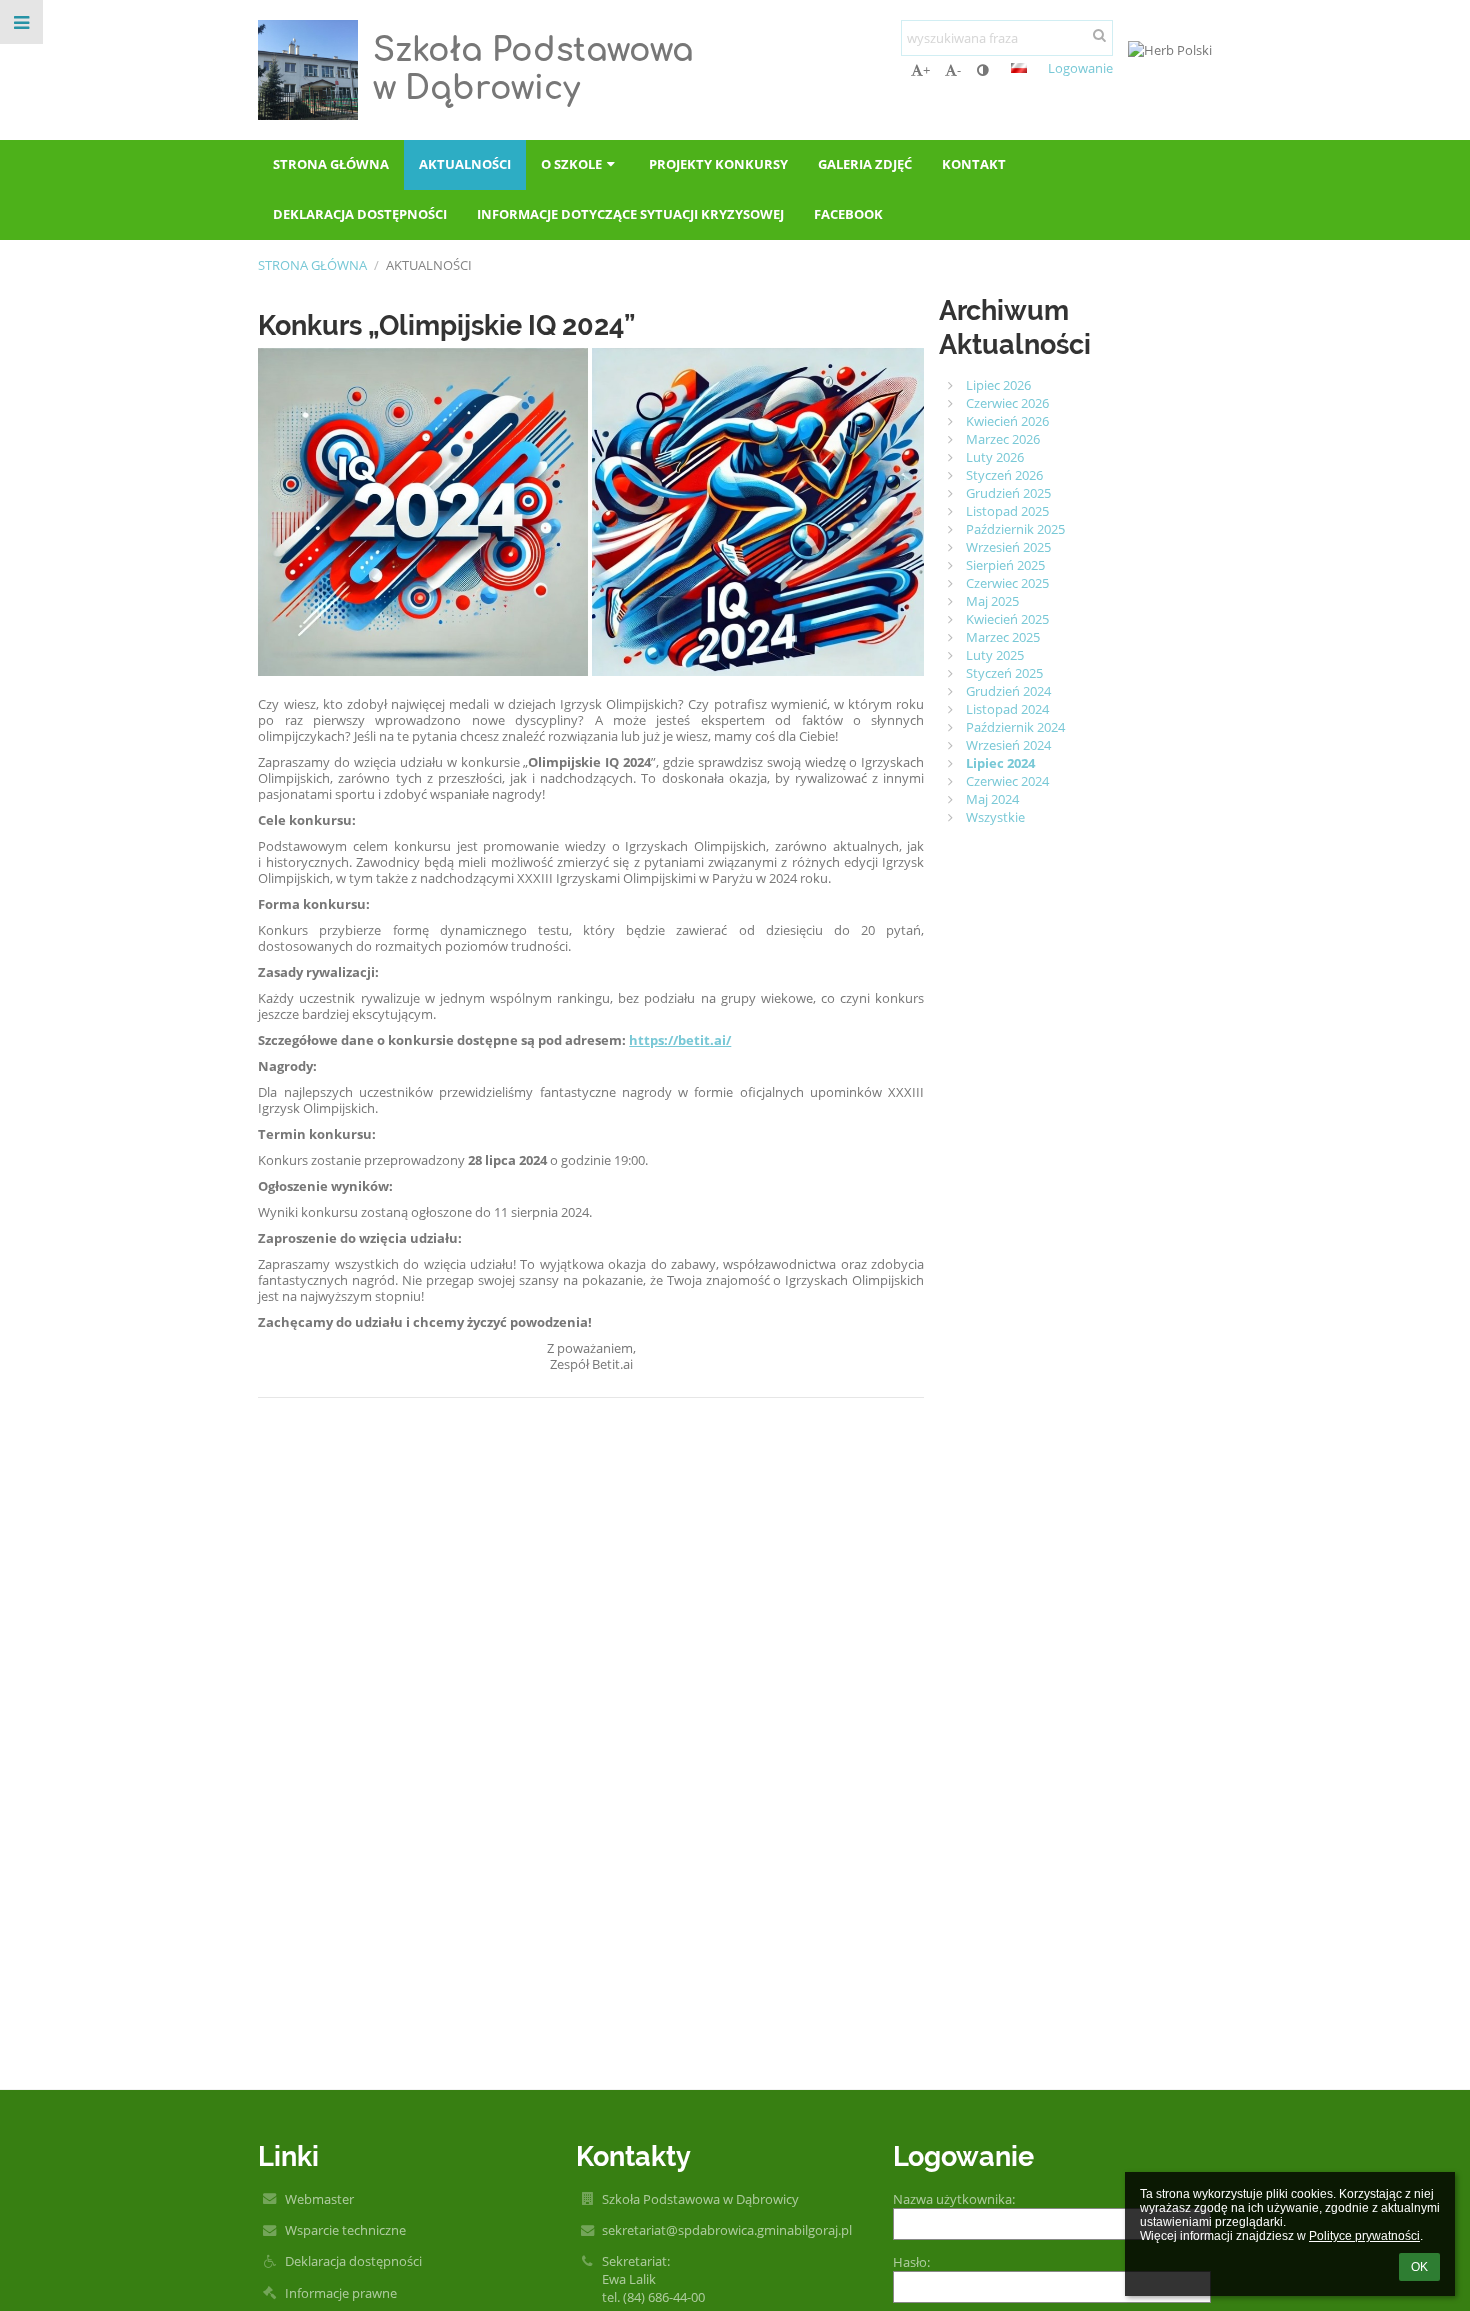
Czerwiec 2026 (1007, 403)
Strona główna (312, 265)
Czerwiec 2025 (1007, 583)
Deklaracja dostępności (353, 2261)
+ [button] (926, 70)
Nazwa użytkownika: (954, 2199)
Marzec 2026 (1003, 439)
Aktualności (429, 265)
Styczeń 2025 (1004, 673)
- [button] (959, 70)
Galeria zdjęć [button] (865, 164)
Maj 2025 (992, 601)
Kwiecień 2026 (1007, 421)
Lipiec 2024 (1000, 763)
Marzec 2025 (1003, 637)
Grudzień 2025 (1008, 493)
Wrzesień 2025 (1008, 547)
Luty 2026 (995, 457)
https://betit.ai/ (680, 1040)
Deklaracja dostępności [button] (360, 214)
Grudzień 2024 (1008, 691)
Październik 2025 (1015, 529)
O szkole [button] (571, 164)
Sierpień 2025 (1005, 565)
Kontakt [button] (974, 164)
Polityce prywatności (1364, 2236)
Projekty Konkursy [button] (718, 164)
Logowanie (1080, 68)
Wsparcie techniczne (345, 2230)
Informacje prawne (341, 2293)
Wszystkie (995, 817)
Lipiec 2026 (998, 385)
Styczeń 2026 (1004, 475)
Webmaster (319, 2199)
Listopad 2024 (1007, 709)
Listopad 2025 (1007, 511)
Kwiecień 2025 (1007, 619)
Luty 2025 (995, 655)
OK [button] (1419, 2267)
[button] (982, 70)
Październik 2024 (1015, 727)
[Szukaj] (1099, 35)
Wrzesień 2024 (1008, 745)
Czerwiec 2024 (1007, 781)
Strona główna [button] (331, 164)
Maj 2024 (992, 799)
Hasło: (911, 2262)
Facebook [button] (848, 214)
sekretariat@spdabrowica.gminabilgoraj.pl (727, 2230)
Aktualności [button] (465, 164)
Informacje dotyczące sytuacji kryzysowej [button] (630, 214)
